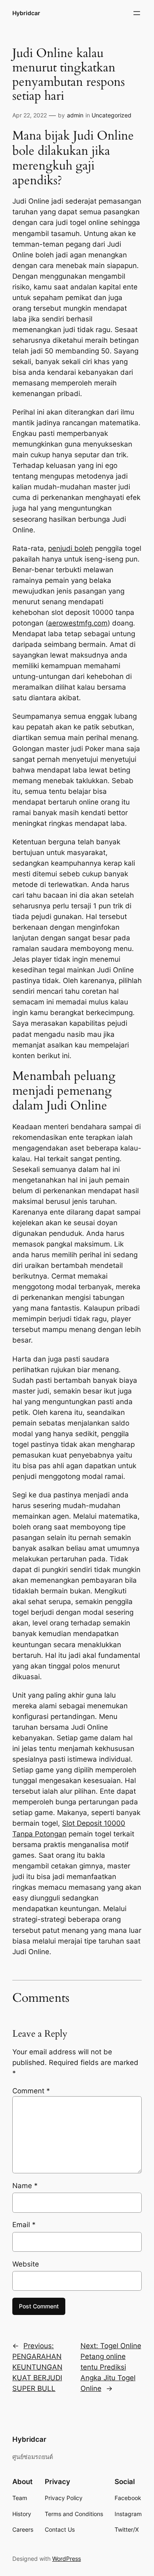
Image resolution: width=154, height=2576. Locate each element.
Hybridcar (26, 13)
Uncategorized (111, 115)
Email (24, 2225)
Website (26, 2264)
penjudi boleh (70, 548)
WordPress (67, 2559)
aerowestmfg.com (78, 623)
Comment (31, 2091)
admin (75, 115)
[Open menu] (137, 13)
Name (25, 2186)
